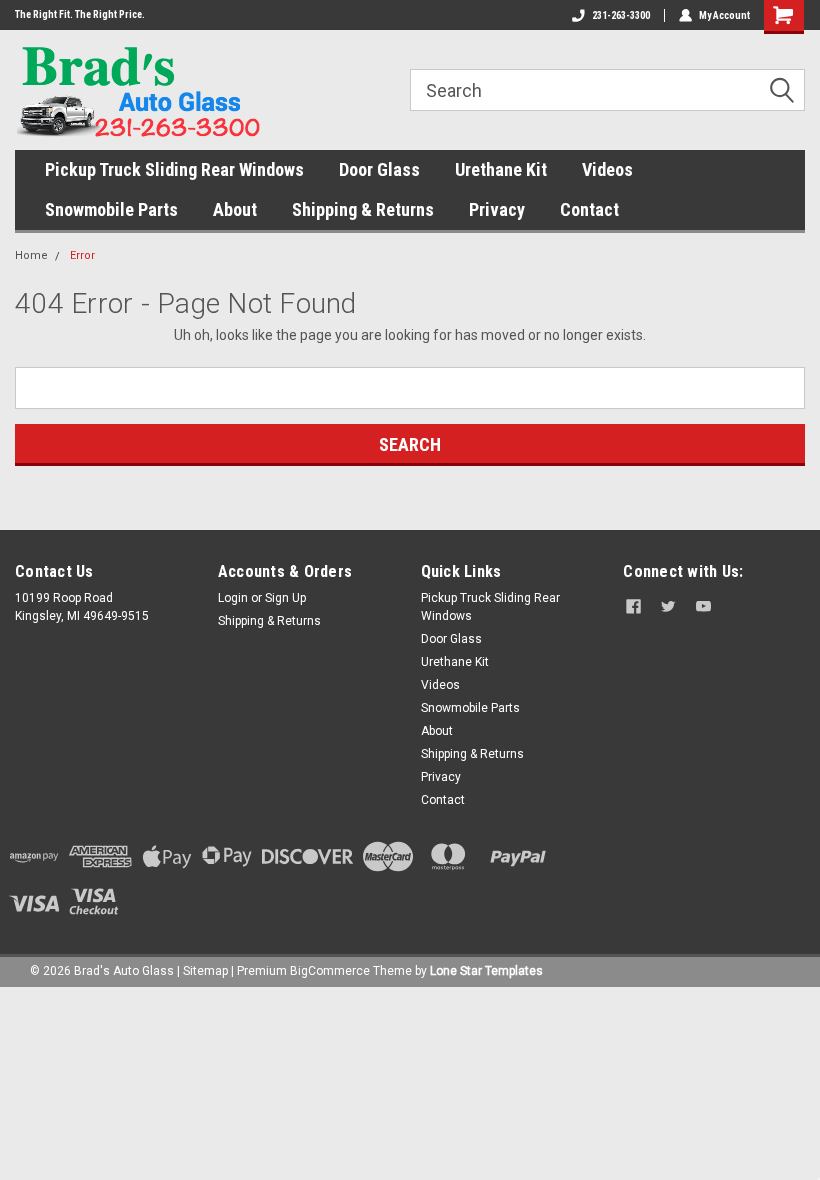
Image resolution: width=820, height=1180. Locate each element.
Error (82, 255)
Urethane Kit (501, 169)
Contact (589, 209)
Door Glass (379, 169)
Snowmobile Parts (111, 209)
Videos (607, 169)
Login (233, 598)
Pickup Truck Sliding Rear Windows (174, 169)
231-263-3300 (621, 15)
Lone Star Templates (486, 971)
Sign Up (285, 598)
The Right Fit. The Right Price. (80, 14)
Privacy (497, 209)
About (235, 209)
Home (31, 255)
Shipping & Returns (363, 209)
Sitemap (205, 971)
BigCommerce (330, 971)
